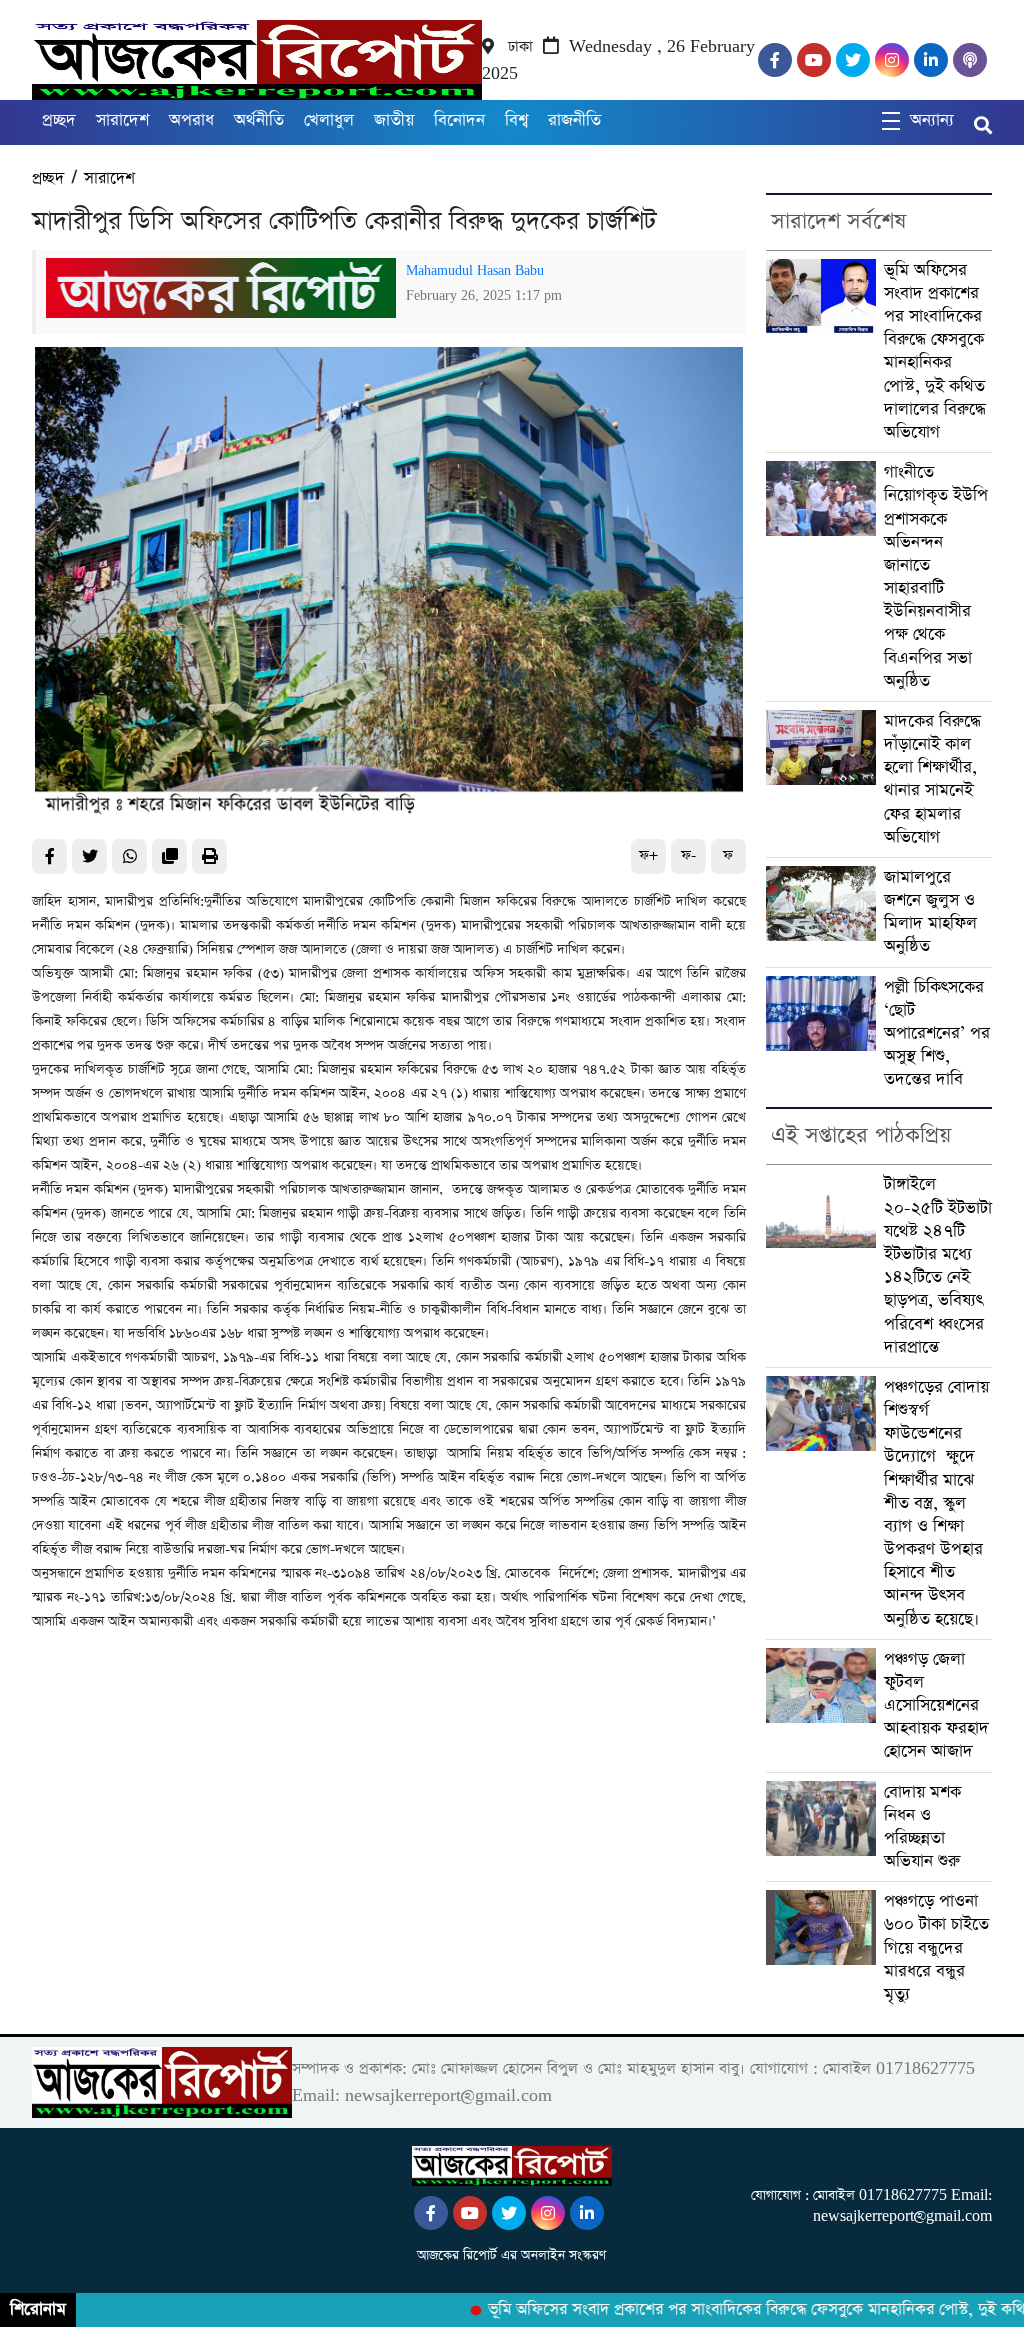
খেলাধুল (329, 120)
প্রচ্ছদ (59, 120)
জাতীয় (394, 120)
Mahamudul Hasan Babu (475, 271)
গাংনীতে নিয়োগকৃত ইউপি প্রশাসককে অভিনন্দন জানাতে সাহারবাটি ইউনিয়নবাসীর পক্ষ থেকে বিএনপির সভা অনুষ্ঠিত (936, 577)
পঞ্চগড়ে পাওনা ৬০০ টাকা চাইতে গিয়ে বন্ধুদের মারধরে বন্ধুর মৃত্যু (936, 1948)
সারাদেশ (122, 120)
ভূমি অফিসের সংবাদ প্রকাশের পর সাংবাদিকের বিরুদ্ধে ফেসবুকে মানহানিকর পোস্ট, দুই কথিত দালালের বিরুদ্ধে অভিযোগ (935, 351)
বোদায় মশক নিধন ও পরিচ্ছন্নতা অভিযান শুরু (922, 1827)
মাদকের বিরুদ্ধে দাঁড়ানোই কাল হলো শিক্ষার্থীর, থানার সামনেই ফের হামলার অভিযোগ (932, 779)
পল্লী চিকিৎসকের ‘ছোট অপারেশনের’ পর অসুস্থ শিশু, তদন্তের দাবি (937, 1034)
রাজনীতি (574, 120)
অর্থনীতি (259, 120)
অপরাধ (191, 120)
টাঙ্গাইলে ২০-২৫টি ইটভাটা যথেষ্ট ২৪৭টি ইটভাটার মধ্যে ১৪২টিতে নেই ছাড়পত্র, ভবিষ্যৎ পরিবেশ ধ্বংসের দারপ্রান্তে (938, 1265)
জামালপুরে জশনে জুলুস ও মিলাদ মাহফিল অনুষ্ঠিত (930, 912)
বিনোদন (459, 120)
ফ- (688, 855)
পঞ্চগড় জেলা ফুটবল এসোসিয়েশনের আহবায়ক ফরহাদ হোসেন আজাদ (936, 1706)
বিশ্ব (516, 120)
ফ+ (648, 855)
